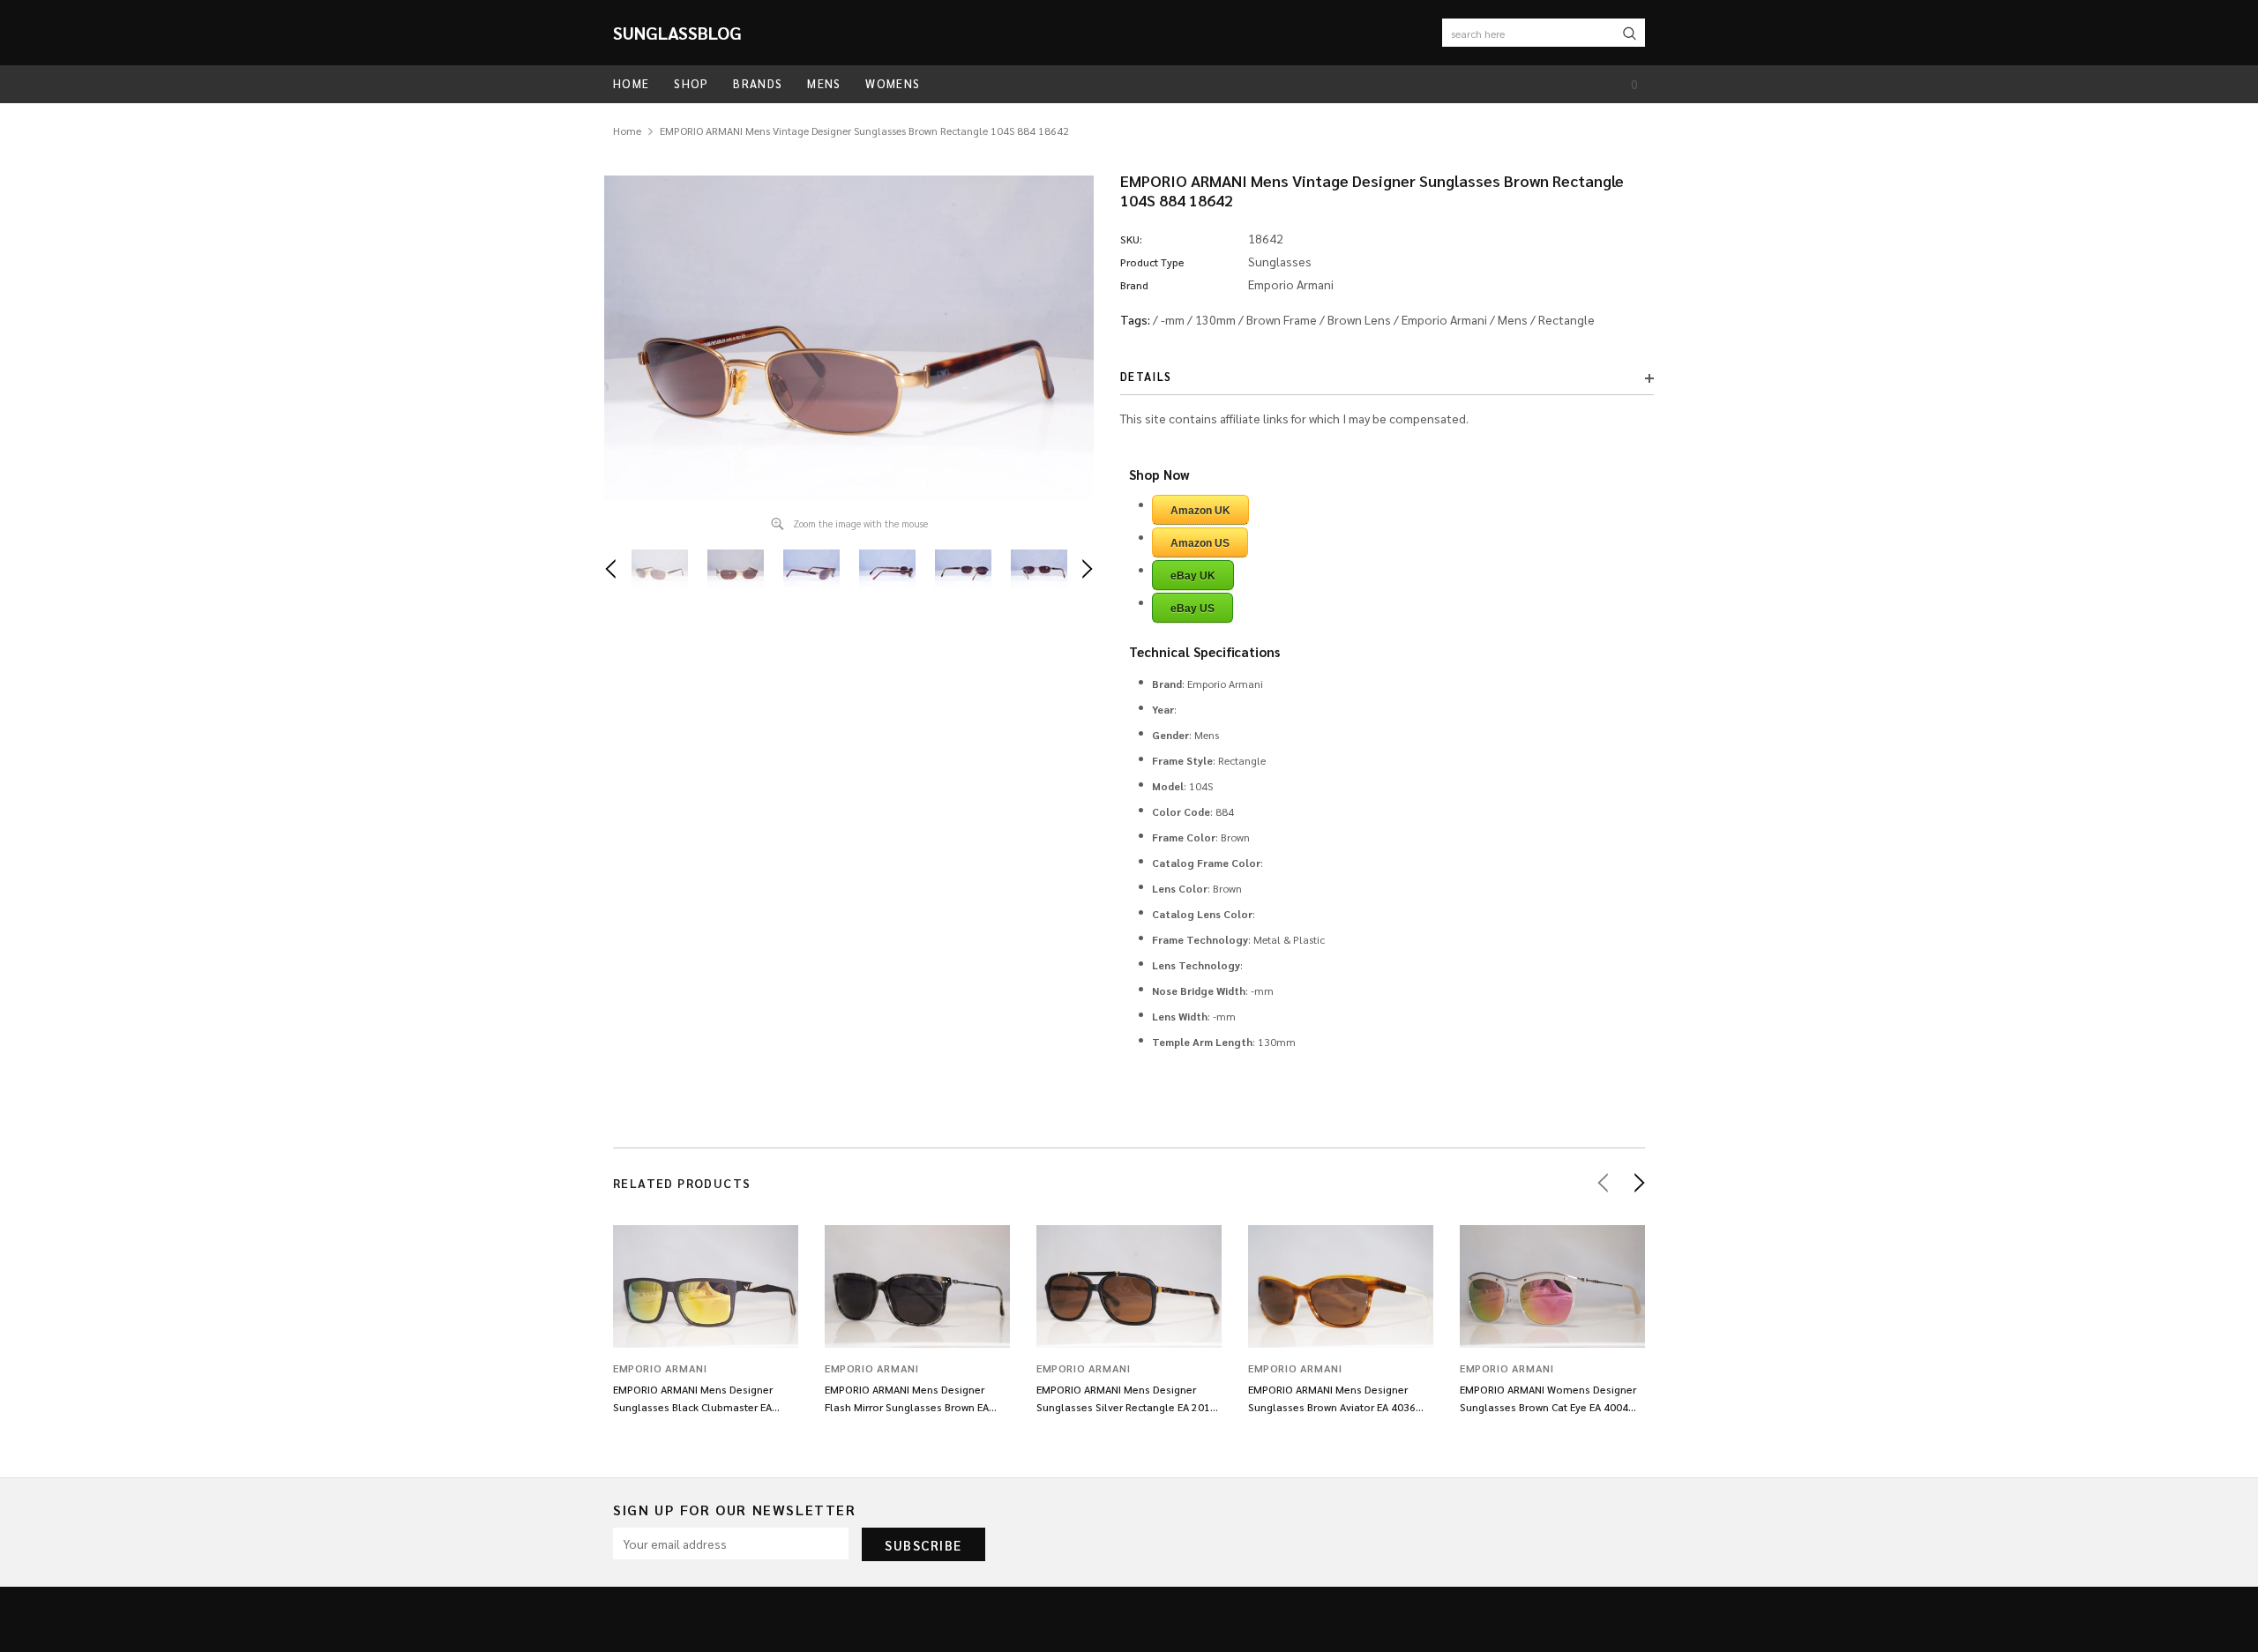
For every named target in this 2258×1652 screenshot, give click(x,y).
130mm (1215, 319)
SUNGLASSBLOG (677, 33)
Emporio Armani (1444, 319)
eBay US (1193, 609)
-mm (1173, 319)
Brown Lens (1359, 319)
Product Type (1152, 262)
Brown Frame (1282, 319)
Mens (1513, 319)
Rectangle (1566, 319)
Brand (1134, 285)
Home (627, 131)
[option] (849, 338)
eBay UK (1193, 576)
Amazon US (1200, 543)
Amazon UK (1200, 511)
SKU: (1131, 239)
